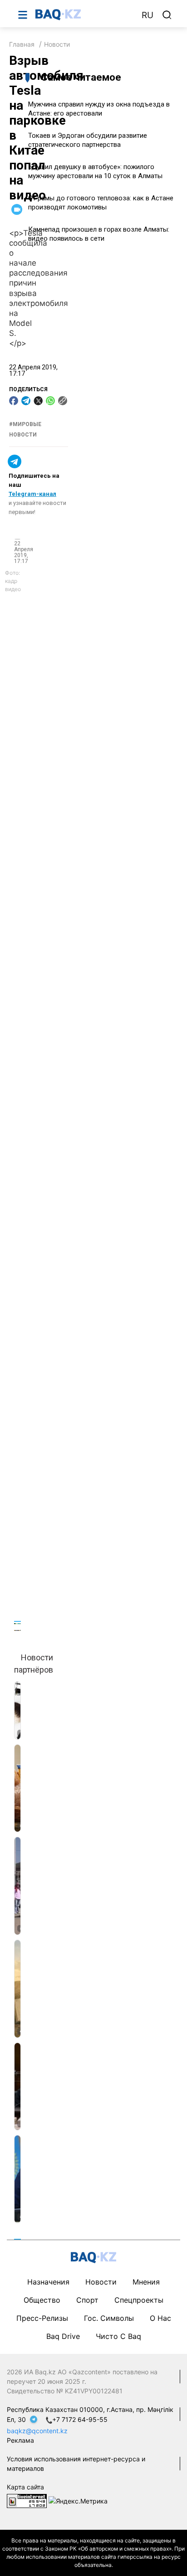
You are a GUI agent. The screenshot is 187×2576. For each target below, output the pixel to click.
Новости (57, 44)
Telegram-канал (32, 494)
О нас (160, 2318)
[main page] (84, 15)
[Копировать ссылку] (63, 401)
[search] (167, 15)
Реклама (20, 2440)
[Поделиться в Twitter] (38, 401)
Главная (22, 44)
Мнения (146, 2282)
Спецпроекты (139, 2300)
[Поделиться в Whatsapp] (50, 401)
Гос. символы (109, 2318)
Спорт (87, 2300)
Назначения (48, 2282)
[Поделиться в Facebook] (14, 401)
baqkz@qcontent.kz (37, 2431)
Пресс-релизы (42, 2318)
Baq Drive (63, 2336)
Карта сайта (25, 2487)
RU (148, 15)
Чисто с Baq (118, 2336)
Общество (42, 2300)
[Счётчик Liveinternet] (27, 2500)
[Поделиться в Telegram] (26, 401)
